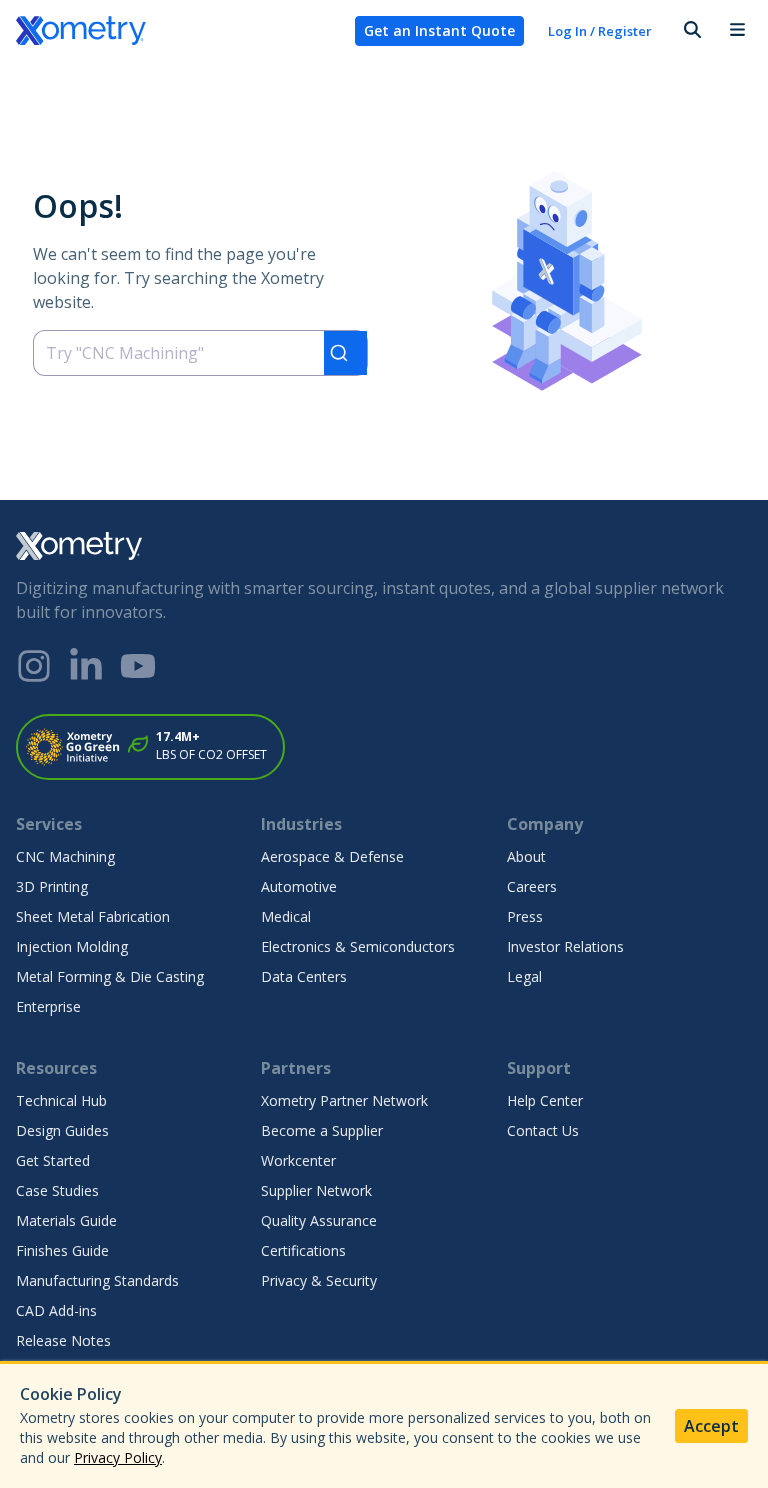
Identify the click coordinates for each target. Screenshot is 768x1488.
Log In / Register (600, 31)
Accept (711, 1426)
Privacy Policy (118, 1457)
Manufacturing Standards (97, 1280)
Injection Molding (72, 946)
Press (525, 916)
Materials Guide (66, 1220)
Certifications (303, 1250)
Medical (286, 916)
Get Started (53, 1160)
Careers (532, 886)
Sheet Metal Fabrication (93, 916)
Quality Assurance (319, 1220)
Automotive (299, 886)
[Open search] (691, 31)
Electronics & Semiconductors (358, 946)
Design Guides (62, 1130)
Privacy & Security (319, 1280)
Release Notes (63, 1340)
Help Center (545, 1100)
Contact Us (543, 1130)
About (526, 856)
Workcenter (298, 1160)
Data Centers (304, 976)
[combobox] (200, 353)
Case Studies (57, 1190)
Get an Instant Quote (439, 30)
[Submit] (345, 353)
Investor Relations (565, 946)
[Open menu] (737, 31)
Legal (524, 976)
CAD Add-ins (56, 1310)
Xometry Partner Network (344, 1100)
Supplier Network (316, 1190)
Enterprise (48, 1006)
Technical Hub (61, 1100)
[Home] (177, 31)
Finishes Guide (62, 1250)
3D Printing (52, 886)
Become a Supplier (322, 1130)
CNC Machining (65, 856)
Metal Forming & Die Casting (110, 976)
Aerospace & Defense (332, 856)
